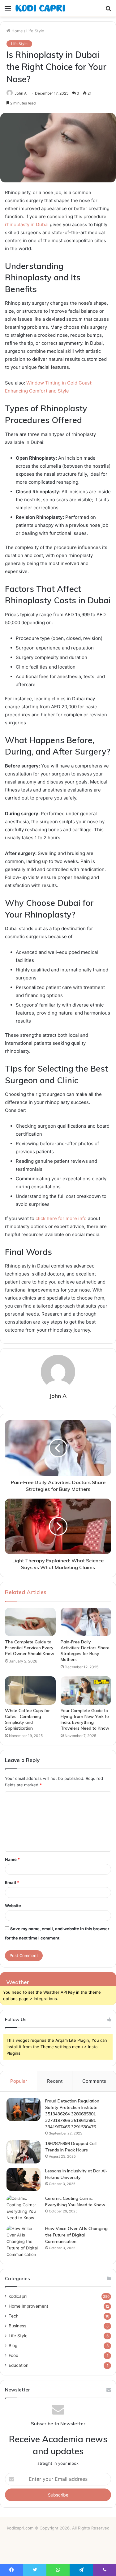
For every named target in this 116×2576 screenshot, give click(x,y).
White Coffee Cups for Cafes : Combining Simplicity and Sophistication (27, 1719)
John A (21, 93)
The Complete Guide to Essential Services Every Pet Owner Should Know (30, 1648)
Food (13, 2355)
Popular (19, 2081)
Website (13, 1906)
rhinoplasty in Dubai (27, 224)
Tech (14, 2316)
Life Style (35, 31)
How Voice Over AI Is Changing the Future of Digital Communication (76, 2235)
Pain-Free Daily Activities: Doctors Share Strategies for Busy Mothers (85, 1651)
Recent (55, 2081)
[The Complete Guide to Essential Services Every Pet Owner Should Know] (30, 1622)
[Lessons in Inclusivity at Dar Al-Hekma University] (24, 2179)
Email (12, 1882)
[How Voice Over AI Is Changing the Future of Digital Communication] (24, 2242)
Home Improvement (28, 2306)
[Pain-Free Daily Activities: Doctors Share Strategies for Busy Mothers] (86, 1622)
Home (17, 31)
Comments (94, 2081)
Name (12, 1859)
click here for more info (61, 1218)
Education (19, 2365)
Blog (13, 2346)
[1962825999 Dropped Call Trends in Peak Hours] (24, 2152)
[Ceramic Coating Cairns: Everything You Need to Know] (24, 2208)
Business (17, 2326)
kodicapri (18, 2296)
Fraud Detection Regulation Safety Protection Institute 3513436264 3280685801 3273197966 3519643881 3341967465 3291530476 (72, 2114)
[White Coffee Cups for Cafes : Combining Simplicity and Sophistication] (30, 1691)
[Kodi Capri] (40, 8)
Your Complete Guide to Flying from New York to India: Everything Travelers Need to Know (85, 1719)
